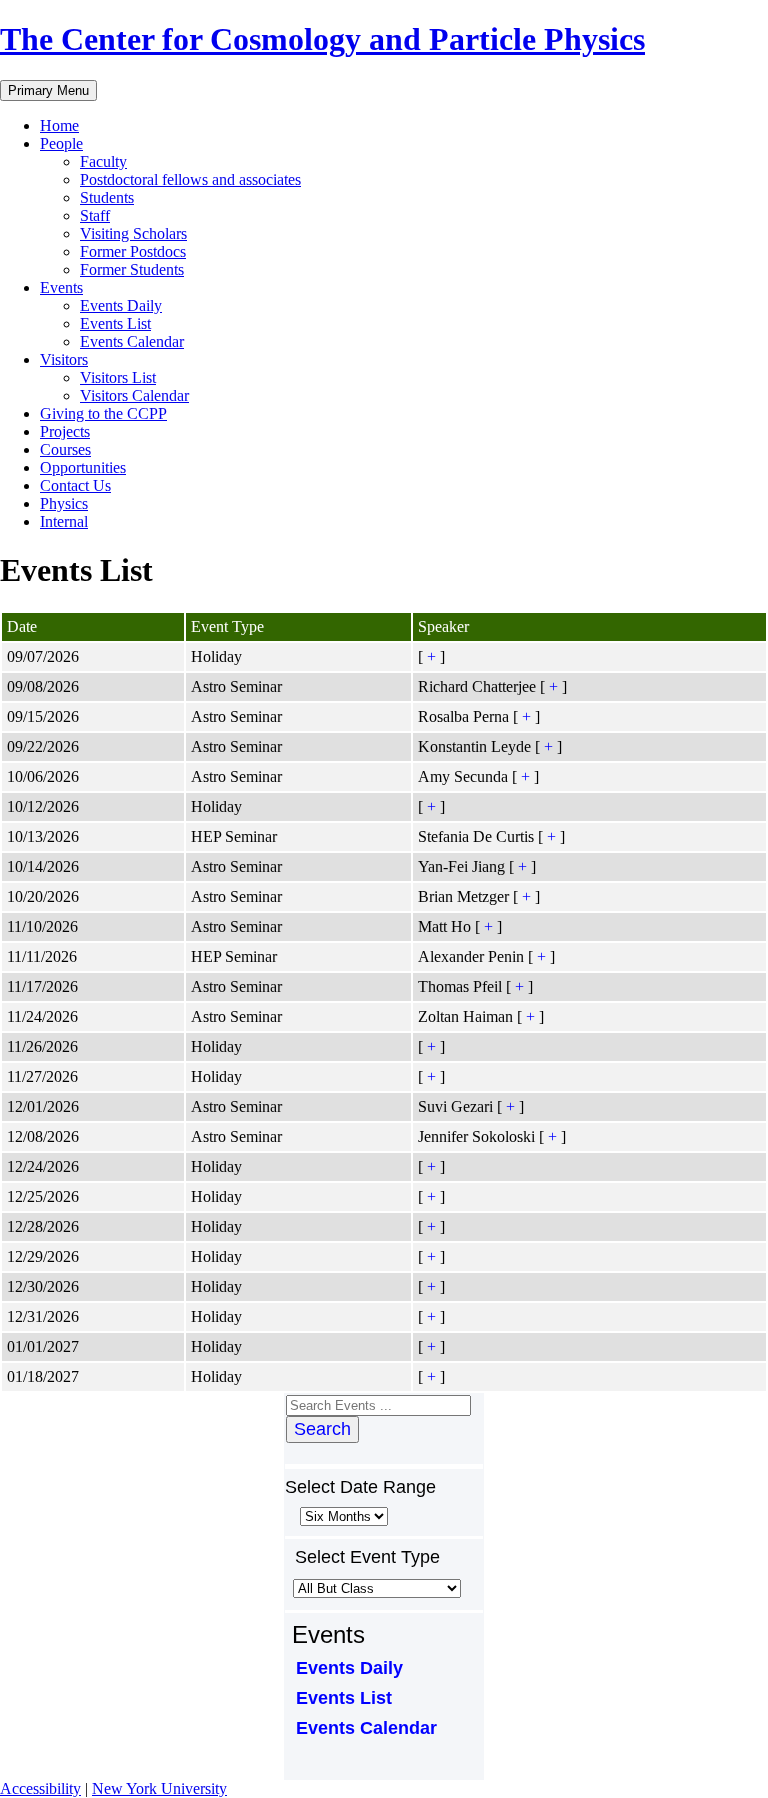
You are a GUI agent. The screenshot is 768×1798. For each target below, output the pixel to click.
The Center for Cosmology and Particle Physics (322, 39)
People (61, 143)
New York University (159, 1788)
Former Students (132, 269)
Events (61, 287)
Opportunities (83, 467)
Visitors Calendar (134, 395)
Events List (115, 323)
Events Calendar (132, 341)
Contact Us (75, 485)
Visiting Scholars (133, 233)
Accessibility (40, 1788)
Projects (65, 431)
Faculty (103, 161)
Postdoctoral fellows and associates (190, 179)
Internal (64, 521)
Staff (95, 215)
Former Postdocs (133, 251)
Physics (64, 503)
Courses (65, 449)
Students (107, 197)
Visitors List (118, 377)
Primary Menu (48, 90)
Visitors (64, 359)
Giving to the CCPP (103, 413)
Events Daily (121, 305)
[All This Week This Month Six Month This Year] (342, 1515)
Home (59, 125)
